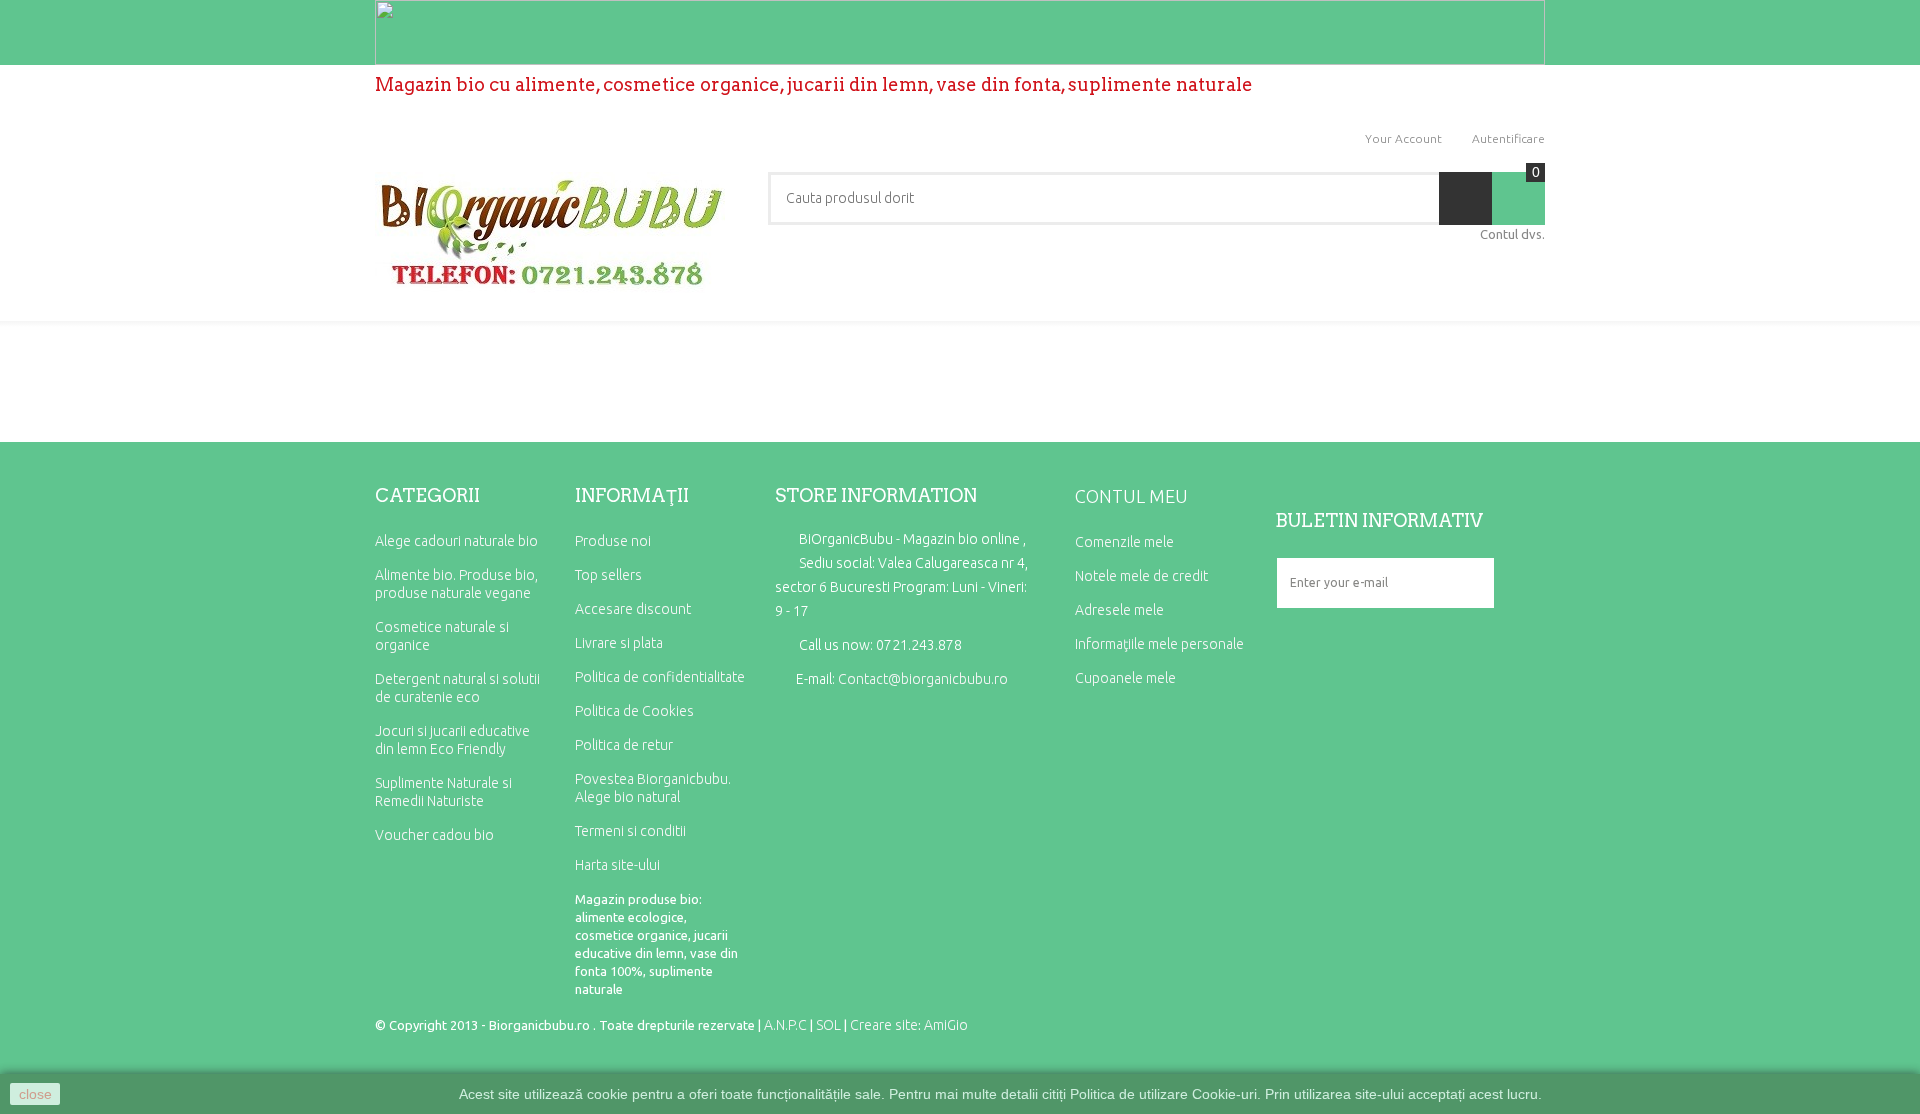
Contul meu (1131, 496)
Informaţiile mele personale (1159, 644)
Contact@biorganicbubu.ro (923, 679)
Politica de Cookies (634, 711)
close (35, 1094)
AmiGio (946, 1025)
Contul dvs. (1512, 234)
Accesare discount (633, 609)
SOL (828, 1025)
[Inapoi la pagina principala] (381, 361)
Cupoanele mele (1125, 678)
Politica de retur (624, 745)
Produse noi (613, 541)
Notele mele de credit (1141, 576)
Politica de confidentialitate (660, 677)
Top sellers (608, 575)
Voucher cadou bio (434, 835)
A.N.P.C (785, 1025)
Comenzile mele (1124, 542)
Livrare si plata (619, 643)
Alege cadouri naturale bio (456, 541)
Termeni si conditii (630, 831)
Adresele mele (1119, 610)
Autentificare (1508, 138)
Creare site (884, 1025)
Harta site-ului (617, 865)
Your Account (1403, 138)
